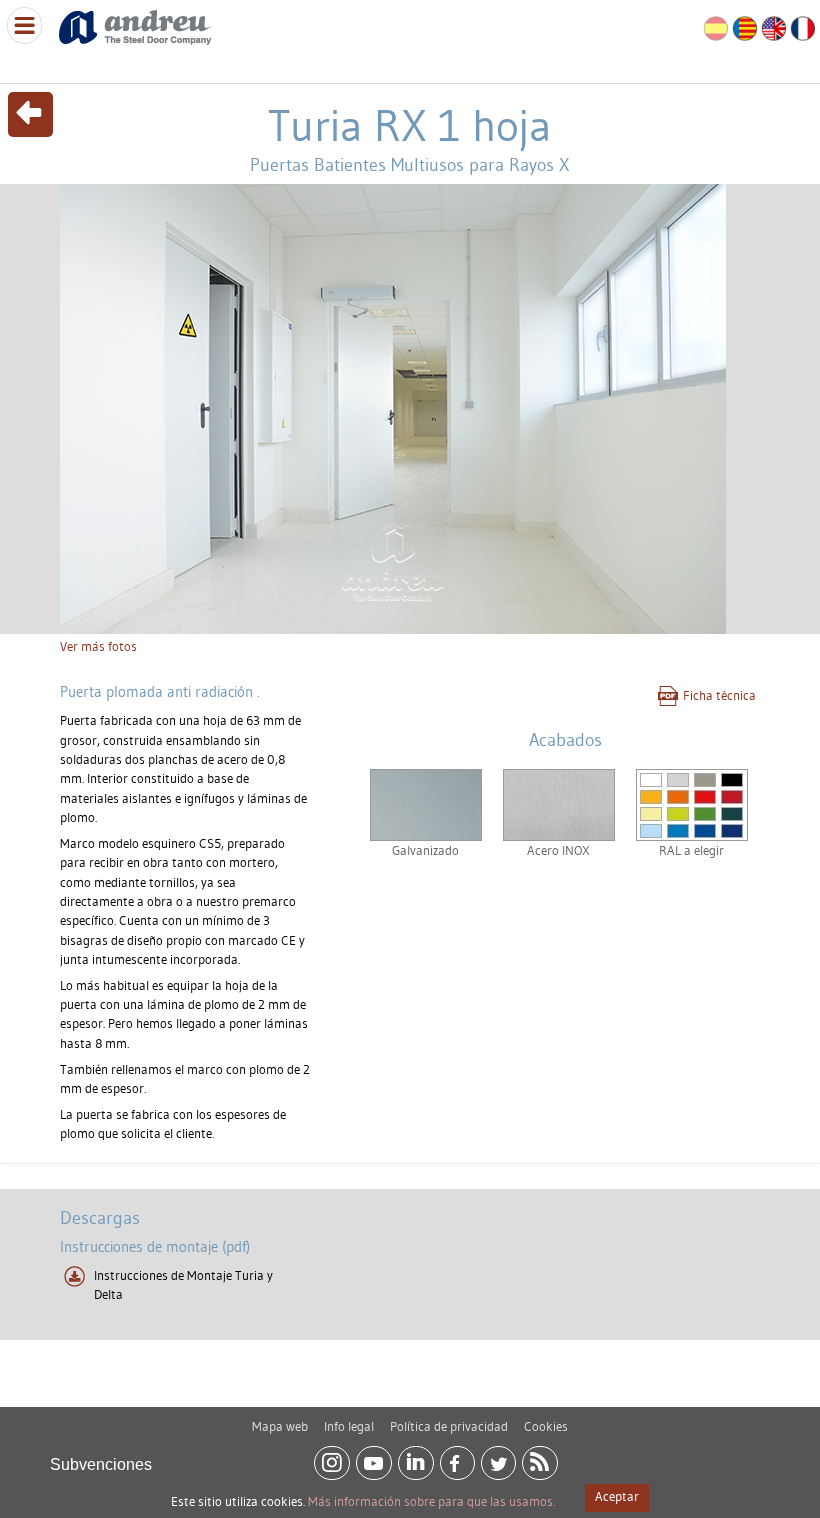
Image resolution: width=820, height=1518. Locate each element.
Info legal (349, 1426)
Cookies (546, 1426)
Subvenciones (101, 1464)
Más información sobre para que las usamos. (431, 1501)
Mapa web (280, 1426)
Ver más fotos (98, 646)
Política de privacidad (449, 1426)
